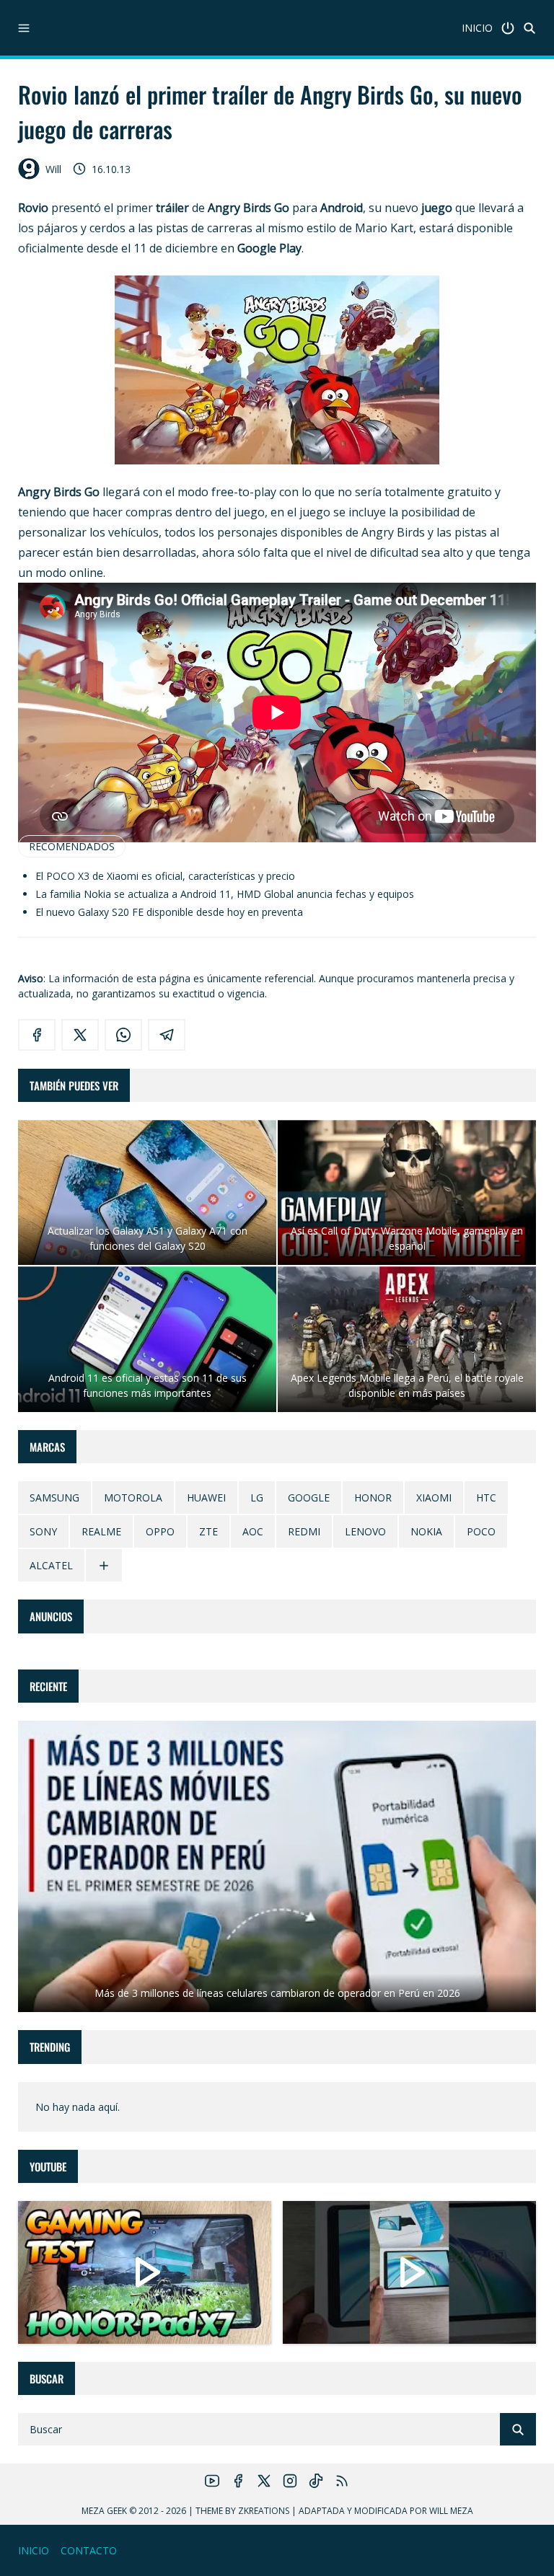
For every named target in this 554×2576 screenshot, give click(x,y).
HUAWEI (206, 1497)
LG (257, 1497)
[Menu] (24, 28)
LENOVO (365, 1531)
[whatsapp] (123, 1035)
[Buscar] (529, 28)
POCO (481, 1531)
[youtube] (212, 2481)
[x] (80, 1035)
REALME (101, 1531)
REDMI (304, 1531)
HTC (486, 1497)
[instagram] (290, 2481)
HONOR (373, 1497)
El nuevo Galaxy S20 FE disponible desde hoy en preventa (169, 912)
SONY (43, 1531)
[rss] (342, 2481)
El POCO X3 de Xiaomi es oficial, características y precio (165, 876)
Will (53, 169)
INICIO (477, 28)
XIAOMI (434, 1497)
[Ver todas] (104, 1565)
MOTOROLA (133, 1497)
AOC (253, 1531)
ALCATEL (51, 1565)
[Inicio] (508, 28)
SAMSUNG (54, 1497)
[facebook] (37, 1035)
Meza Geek (104, 2511)
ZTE (208, 1531)
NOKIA (426, 1531)
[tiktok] (316, 2481)
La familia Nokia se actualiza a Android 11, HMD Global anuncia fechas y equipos (225, 894)
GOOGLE (309, 1497)
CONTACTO (89, 2550)
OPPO (160, 1531)
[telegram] (167, 1035)
